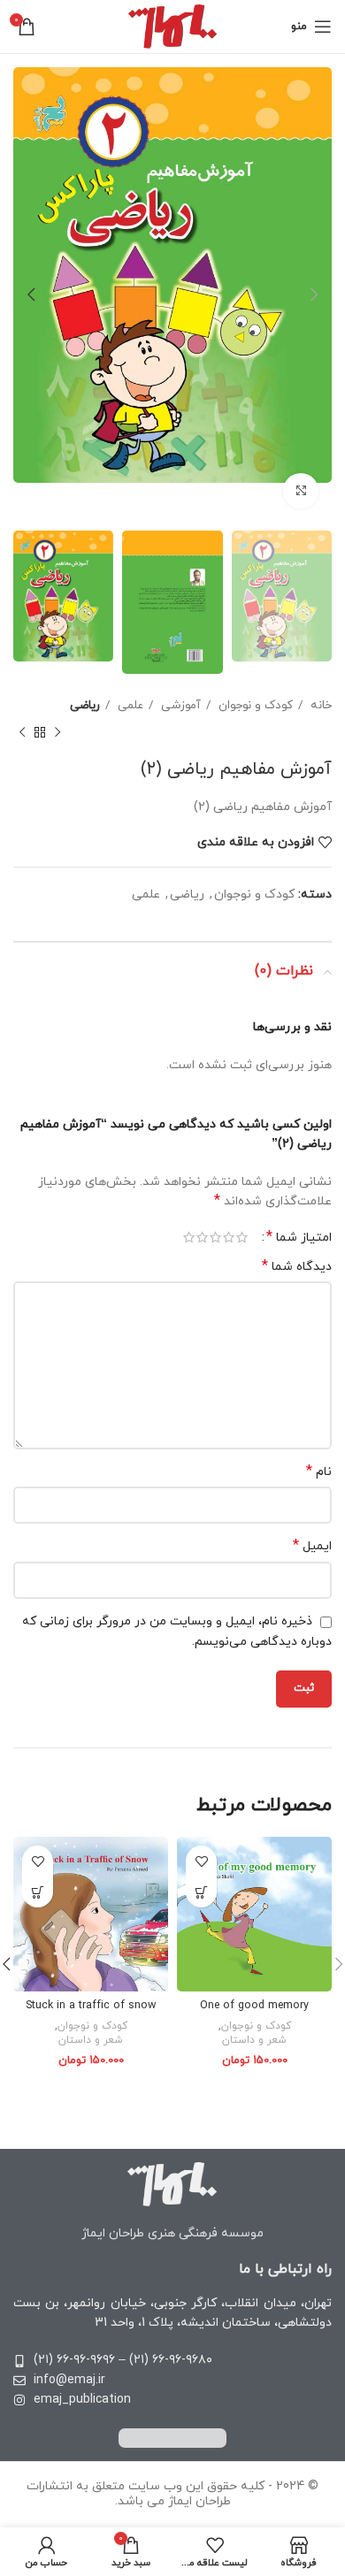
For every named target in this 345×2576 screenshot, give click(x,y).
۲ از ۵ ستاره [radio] (229, 1237)
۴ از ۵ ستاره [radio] (202, 1237)
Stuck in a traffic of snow (91, 2006)
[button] (201, 1892)
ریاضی (85, 705)
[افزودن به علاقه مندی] (201, 1861)
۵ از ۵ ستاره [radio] (189, 1237)
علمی (129, 705)
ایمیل (312, 1546)
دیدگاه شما (297, 1267)
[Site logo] (173, 25)
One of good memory (254, 2006)
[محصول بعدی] (22, 732)
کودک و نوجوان (254, 705)
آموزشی (179, 705)
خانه (319, 705)
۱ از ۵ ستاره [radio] (242, 1237)
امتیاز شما (299, 1237)
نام (319, 1472)
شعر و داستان (254, 2040)
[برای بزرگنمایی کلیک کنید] (301, 491)
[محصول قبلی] (57, 732)
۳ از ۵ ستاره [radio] (215, 1237)
